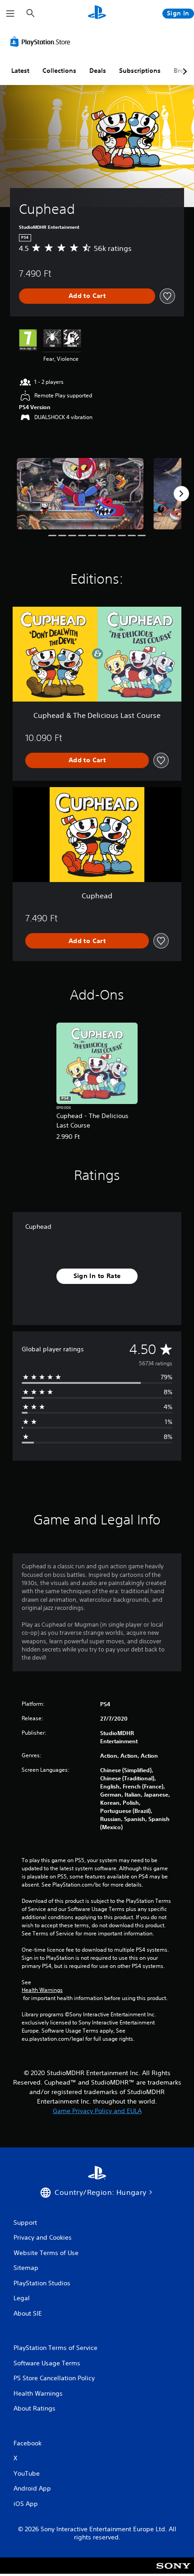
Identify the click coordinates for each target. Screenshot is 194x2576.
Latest (20, 71)
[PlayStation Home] (97, 13)
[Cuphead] (80, 494)
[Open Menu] (10, 14)
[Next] (181, 494)
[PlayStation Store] (42, 42)
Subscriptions (140, 71)
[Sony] (173, 2572)
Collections (59, 71)
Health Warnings (42, 1990)
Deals (98, 71)
